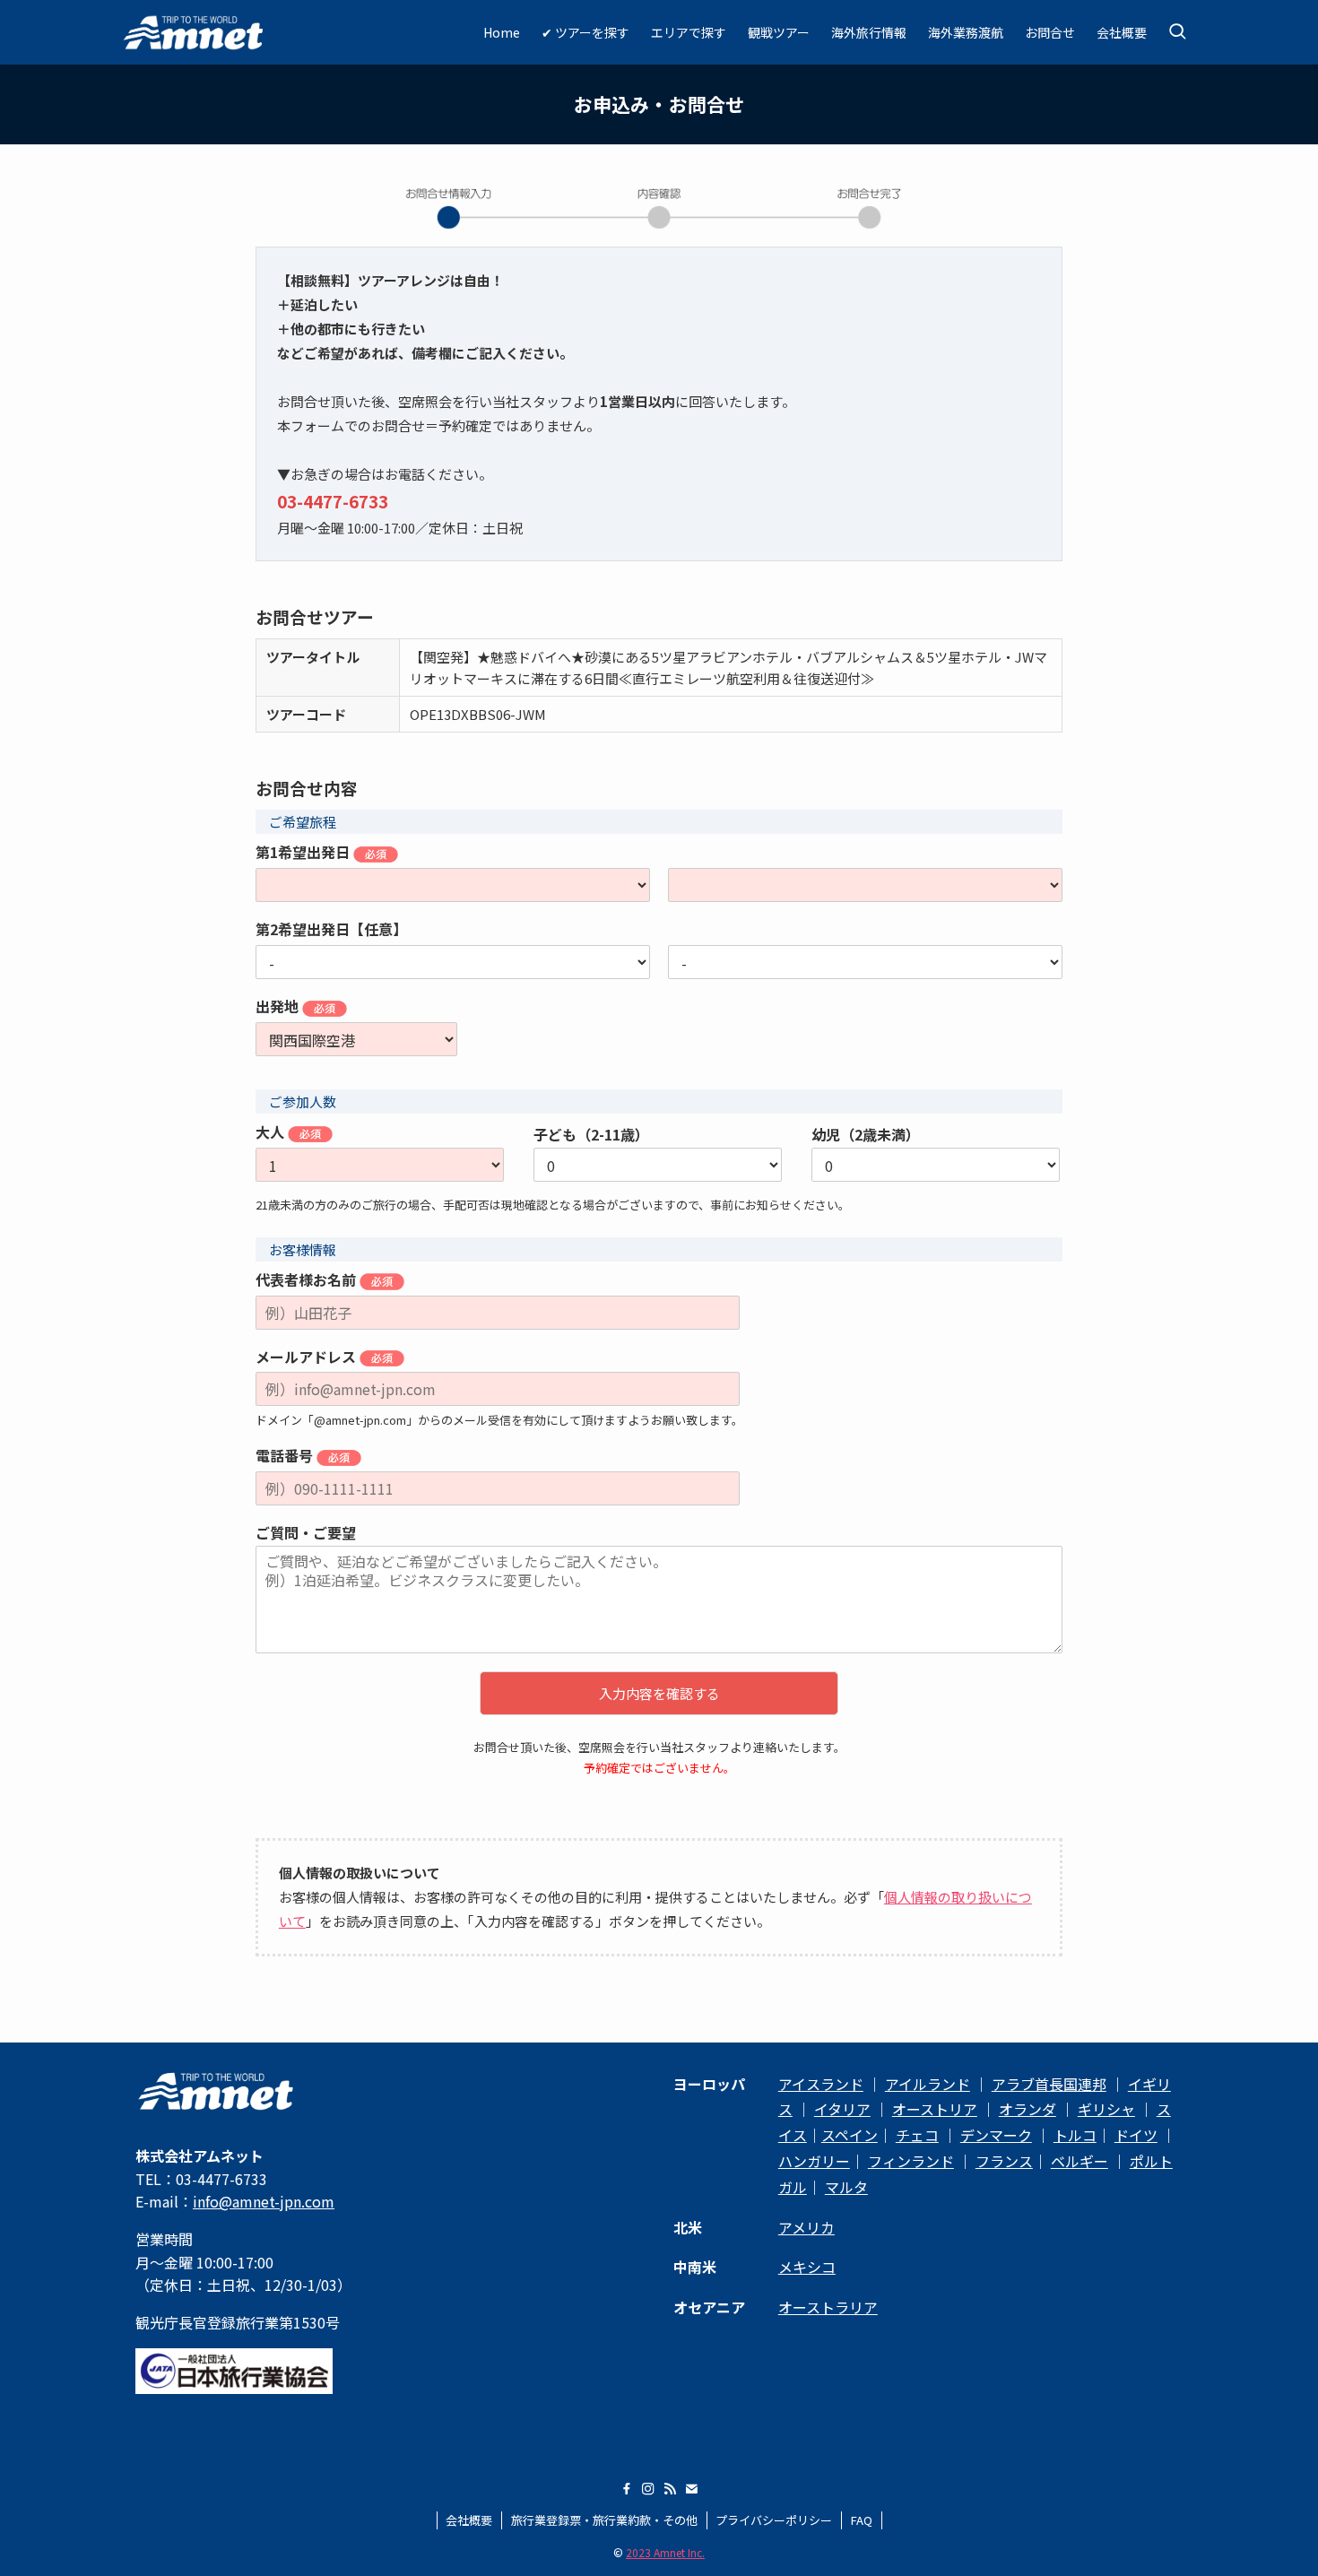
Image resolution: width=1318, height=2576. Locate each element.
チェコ (917, 2135)
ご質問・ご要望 (306, 1533)
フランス (1004, 2161)
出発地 (279, 1007)
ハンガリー (814, 2161)
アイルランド (928, 2084)
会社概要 (469, 2520)
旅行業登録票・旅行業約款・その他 (604, 2520)
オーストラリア (828, 2307)
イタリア (842, 2109)
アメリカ (806, 2227)
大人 (272, 1132)
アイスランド (821, 2084)
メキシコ (807, 2267)
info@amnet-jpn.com (264, 2201)
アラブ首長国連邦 (1049, 2084)
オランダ (1028, 2109)
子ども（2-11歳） (591, 1135)
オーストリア (935, 2109)
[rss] (670, 2489)
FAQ (862, 2520)
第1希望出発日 (304, 853)
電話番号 (286, 1456)
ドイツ (1136, 2135)
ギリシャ (1106, 2109)
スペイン (850, 2135)
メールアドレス (308, 1357)
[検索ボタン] (1177, 32)
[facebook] (627, 2489)
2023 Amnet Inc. (665, 2552)
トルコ (1075, 2135)
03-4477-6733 (333, 501)
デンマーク (996, 2135)
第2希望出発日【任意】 (331, 930)
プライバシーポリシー (774, 2520)
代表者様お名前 (308, 1280)
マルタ (846, 2187)
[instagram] (648, 2489)
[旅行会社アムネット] (194, 32)
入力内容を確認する (659, 1693)
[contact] (691, 2489)
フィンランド (911, 2161)
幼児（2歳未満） (866, 1135)
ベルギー (1080, 2161)
